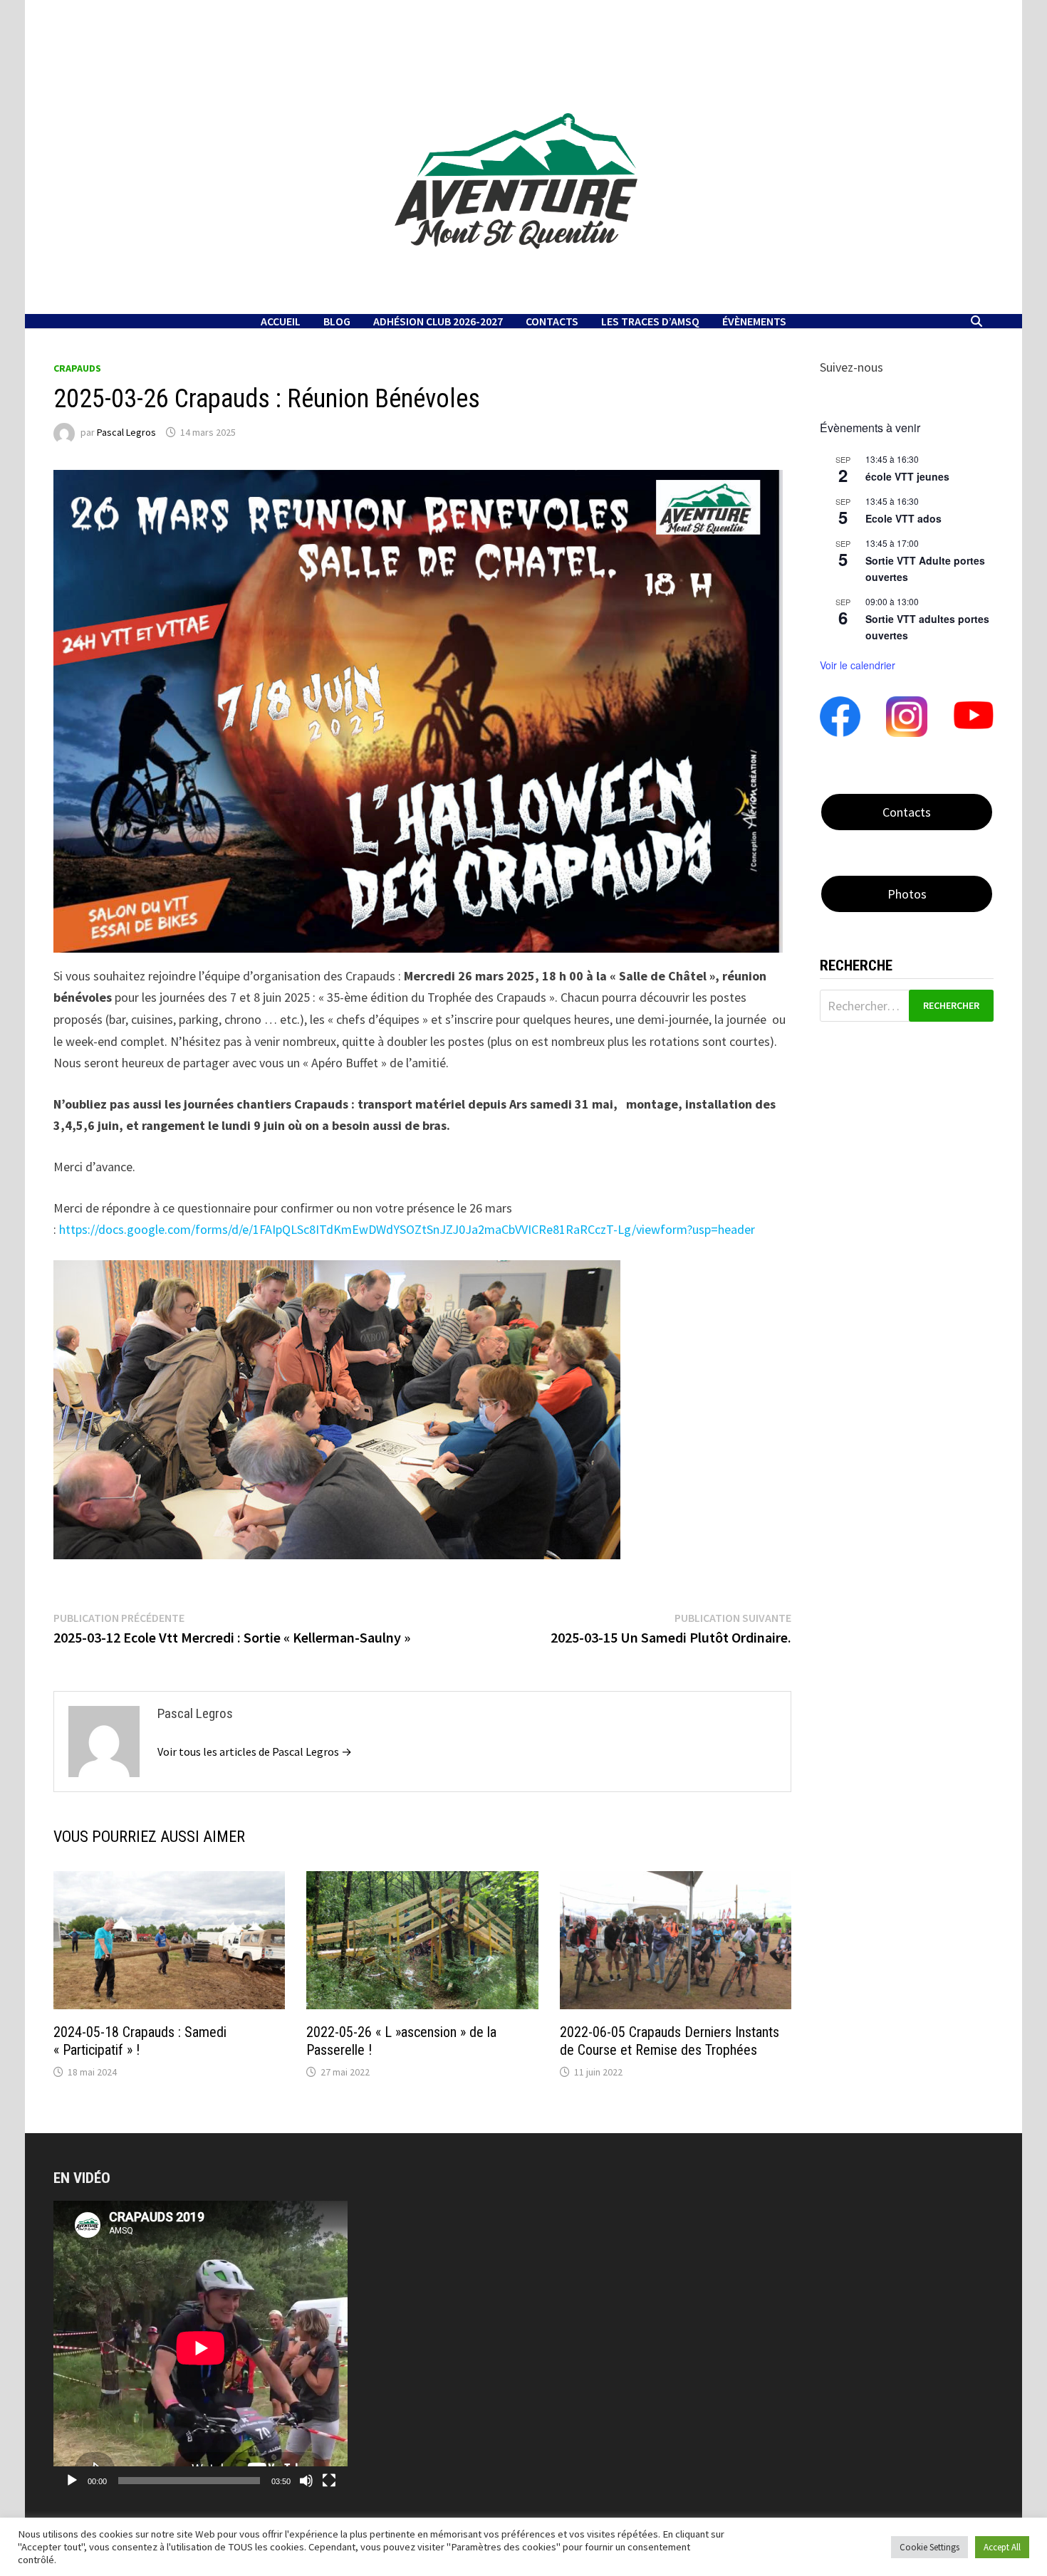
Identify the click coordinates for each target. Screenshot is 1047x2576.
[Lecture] (72, 2481)
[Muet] (306, 2481)
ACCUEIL (281, 321)
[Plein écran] (329, 2481)
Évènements (754, 321)
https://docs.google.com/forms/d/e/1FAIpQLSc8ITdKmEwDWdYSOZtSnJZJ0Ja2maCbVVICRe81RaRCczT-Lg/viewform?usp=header (407, 1229)
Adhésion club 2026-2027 (438, 321)
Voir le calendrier (858, 665)
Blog (337, 321)
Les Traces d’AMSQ (650, 321)
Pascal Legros (126, 432)
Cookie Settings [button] (929, 2547)
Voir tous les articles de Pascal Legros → (255, 1752)
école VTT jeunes (907, 476)
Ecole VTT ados (903, 518)
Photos (907, 894)
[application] (200, 2348)
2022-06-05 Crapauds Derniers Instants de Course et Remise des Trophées (670, 2041)
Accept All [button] (1002, 2547)
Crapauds (77, 368)
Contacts (552, 321)
